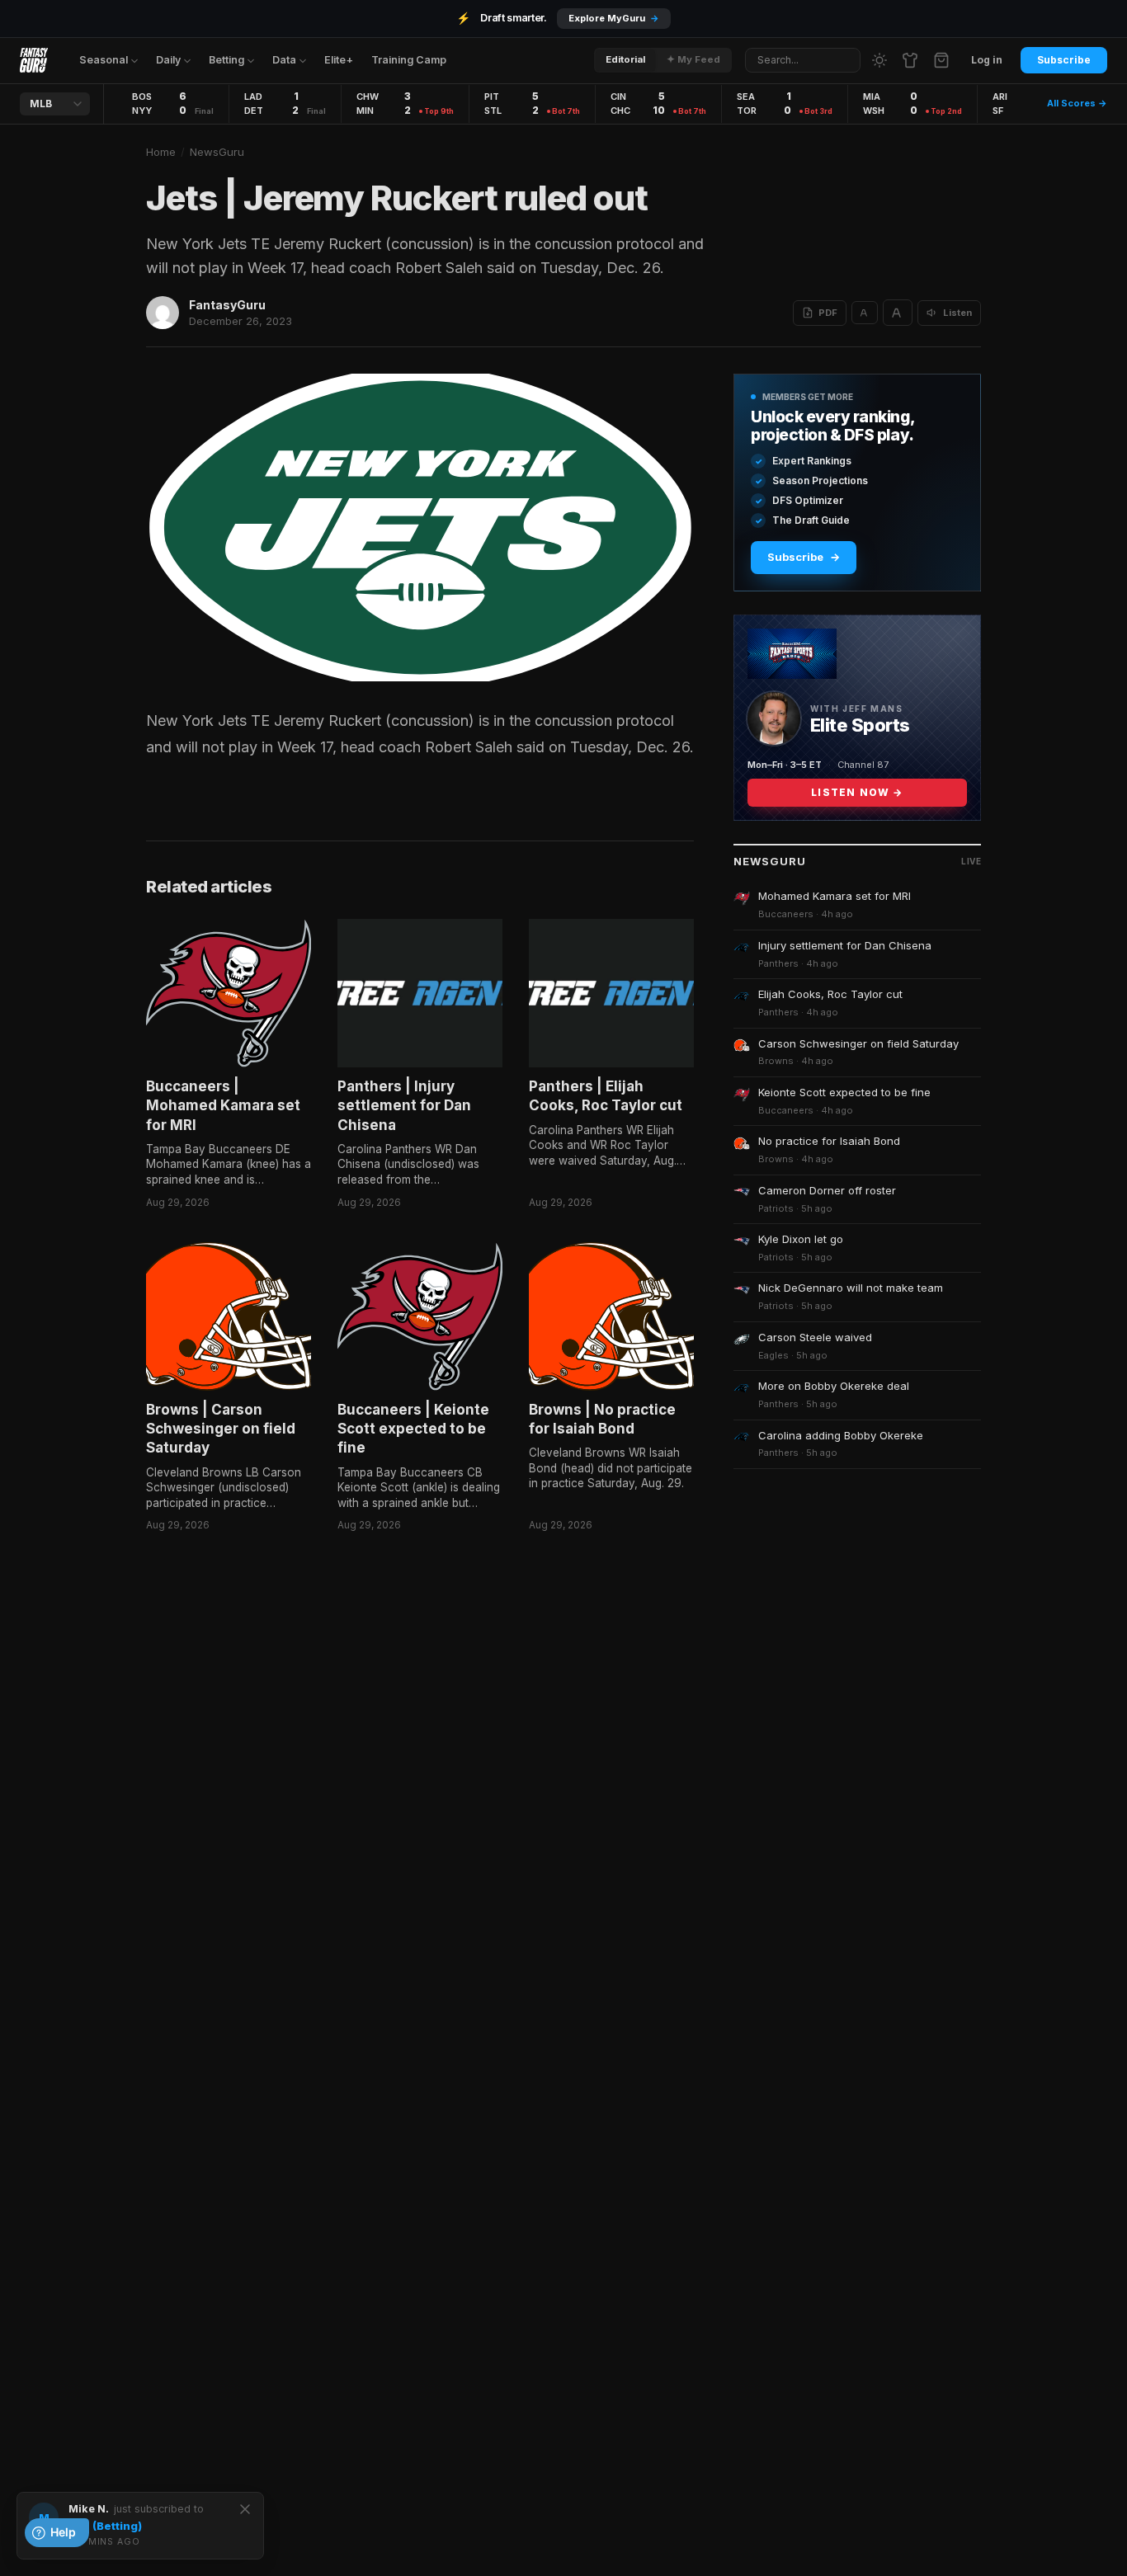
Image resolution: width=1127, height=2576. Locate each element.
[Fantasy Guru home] (34, 60)
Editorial (625, 59)
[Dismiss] (245, 2509)
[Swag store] (910, 60)
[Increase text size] (898, 313)
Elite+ (339, 60)
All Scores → (1077, 103)
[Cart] (941, 60)
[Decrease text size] (865, 313)
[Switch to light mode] (879, 60)
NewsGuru (217, 152)
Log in (987, 60)
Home (161, 152)
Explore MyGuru (614, 18)
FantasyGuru (227, 305)
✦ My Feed (693, 59)
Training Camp (409, 60)
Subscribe (1064, 60)
